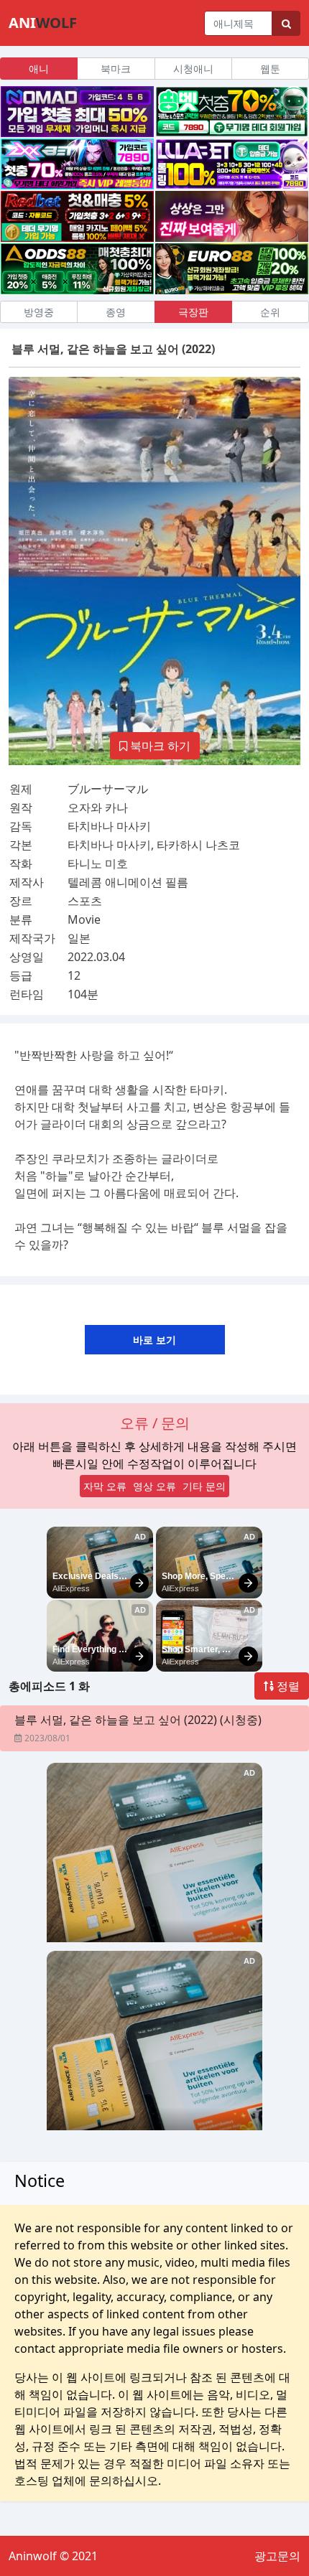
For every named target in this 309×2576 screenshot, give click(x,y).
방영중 (39, 312)
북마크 (116, 69)
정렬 (287, 1686)
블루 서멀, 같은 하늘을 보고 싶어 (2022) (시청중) (138, 1720)
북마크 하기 (159, 746)
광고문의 (277, 2556)
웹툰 (270, 69)
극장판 (193, 312)
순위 (270, 312)
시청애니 (193, 69)
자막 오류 (105, 1486)
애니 (39, 69)
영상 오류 (154, 1486)
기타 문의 (204, 1486)
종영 (116, 312)
